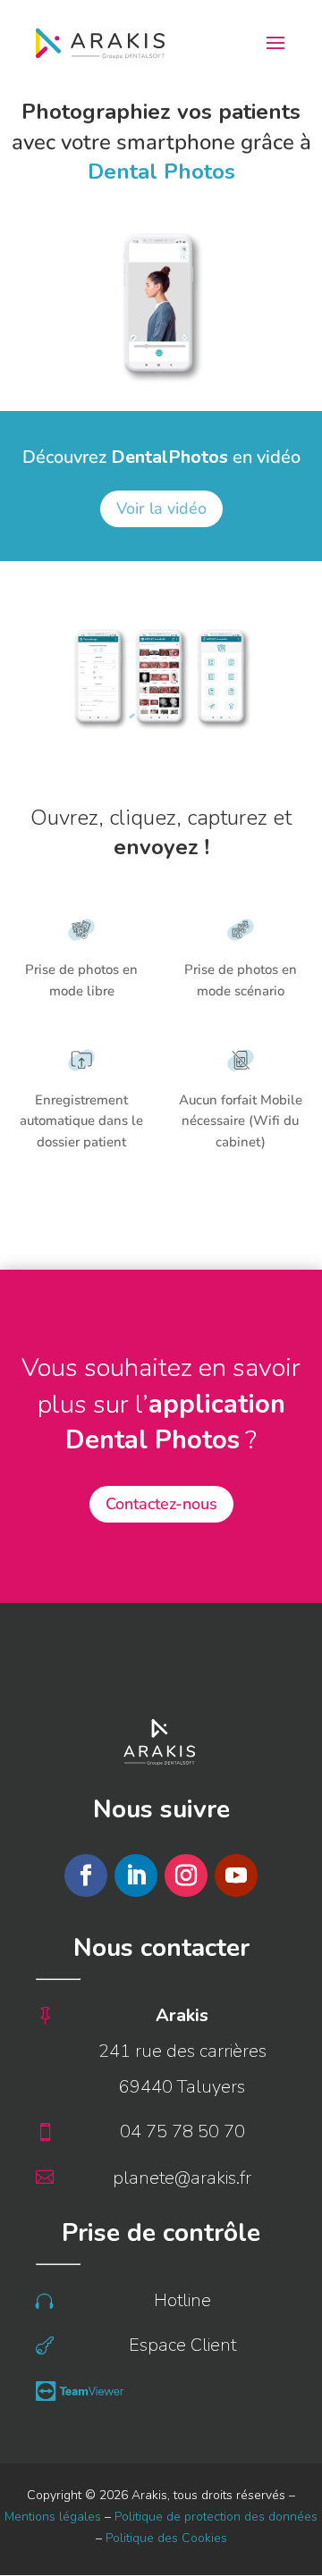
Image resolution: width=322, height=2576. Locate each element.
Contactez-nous (161, 1504)
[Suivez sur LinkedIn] (136, 1875)
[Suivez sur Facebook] (86, 1875)
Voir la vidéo (161, 508)
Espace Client (182, 2345)
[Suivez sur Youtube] (236, 1875)
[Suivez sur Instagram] (186, 1875)
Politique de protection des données (216, 2517)
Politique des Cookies (166, 2538)
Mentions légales (53, 2517)
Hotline (182, 2300)
